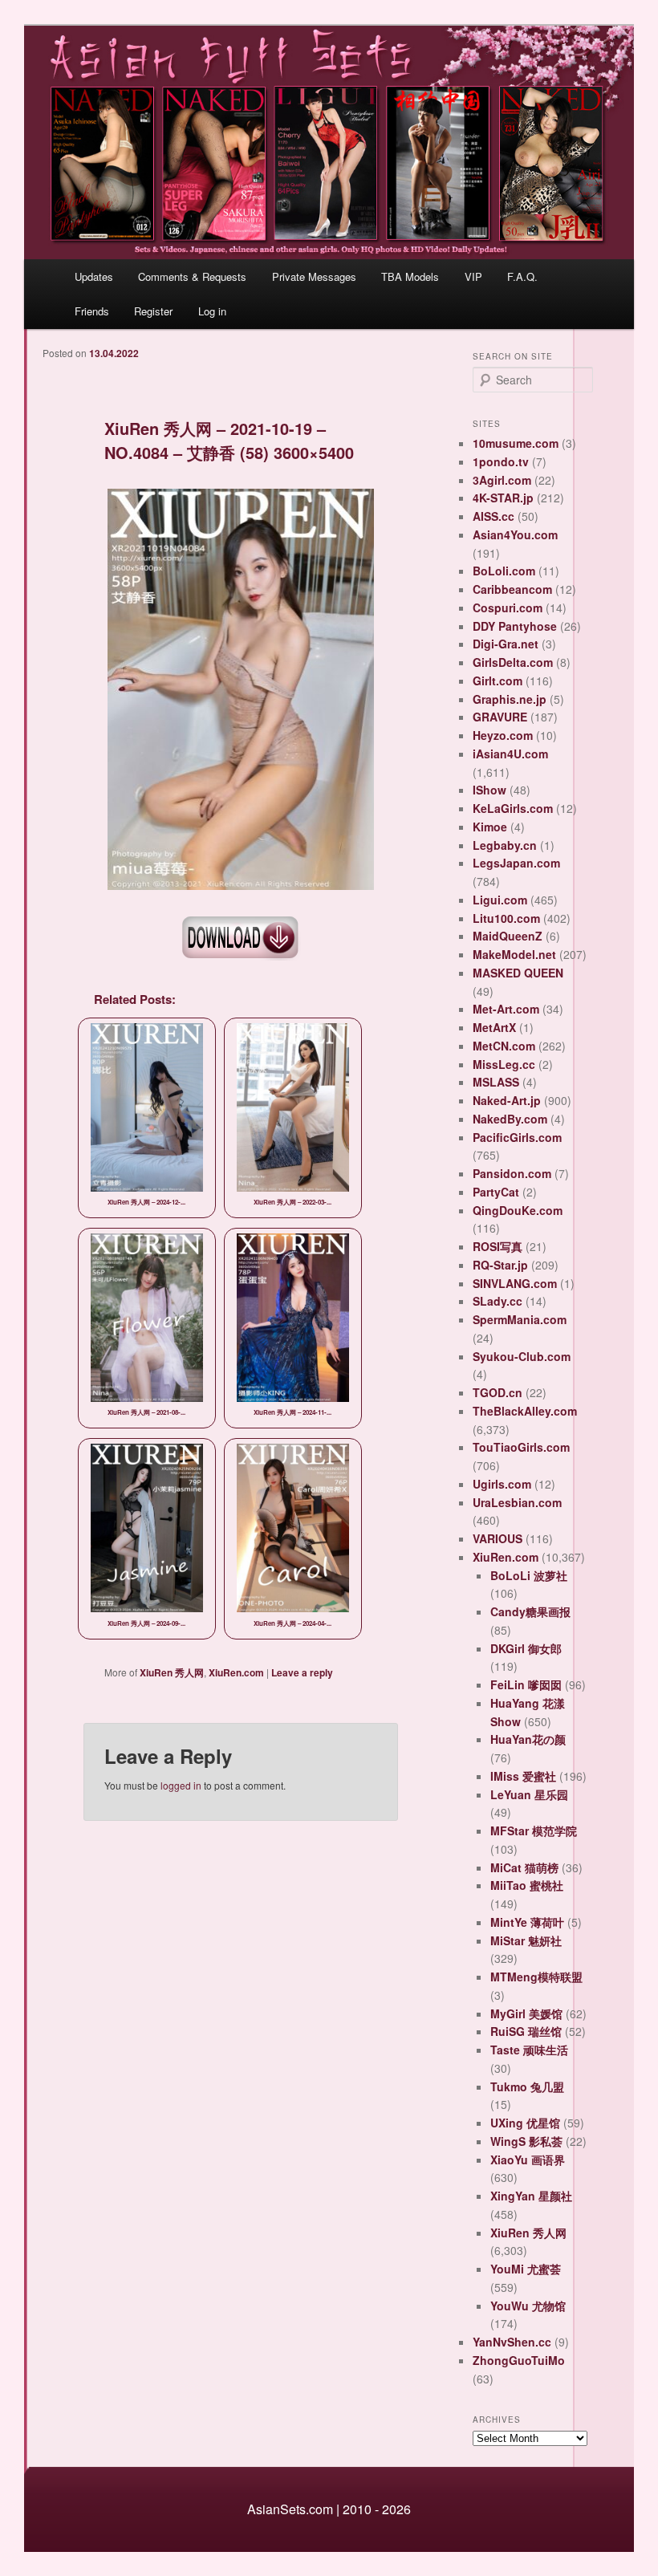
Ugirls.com (502, 1484)
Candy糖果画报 (530, 1611)
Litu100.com (506, 918)
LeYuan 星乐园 (529, 1794)
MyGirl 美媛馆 (526, 2013)
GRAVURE (500, 717)
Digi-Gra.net (506, 644)
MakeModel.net (514, 954)
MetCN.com (504, 1046)
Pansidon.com (512, 1173)
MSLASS (496, 1082)
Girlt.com (498, 681)
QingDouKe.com (518, 1210)
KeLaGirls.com (513, 808)
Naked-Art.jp (507, 1100)
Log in (212, 311)
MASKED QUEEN (518, 973)
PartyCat (496, 1192)
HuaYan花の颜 (528, 1739)
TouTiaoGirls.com (521, 1447)
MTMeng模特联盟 (536, 1977)
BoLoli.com (504, 571)
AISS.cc (494, 516)
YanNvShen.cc (512, 2342)
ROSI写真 (498, 1246)
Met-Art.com (506, 1009)
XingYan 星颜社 (531, 2196)
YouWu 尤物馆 (528, 2306)
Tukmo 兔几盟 (527, 2086)
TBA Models (410, 276)
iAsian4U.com (510, 754)
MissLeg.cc (504, 1064)
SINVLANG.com (515, 1283)
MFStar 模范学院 (534, 1830)
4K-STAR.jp (503, 498)
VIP (473, 276)
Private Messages (314, 276)
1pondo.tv (501, 461)
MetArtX (494, 1027)
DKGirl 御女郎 (526, 1648)
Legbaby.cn (505, 845)
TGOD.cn (498, 1392)
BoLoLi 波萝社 (529, 1575)
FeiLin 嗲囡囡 (526, 1684)
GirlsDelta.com (513, 662)
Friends (92, 311)
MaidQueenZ (508, 936)
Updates (94, 276)
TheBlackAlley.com (525, 1411)
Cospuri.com (508, 607)
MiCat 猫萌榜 (524, 1867)
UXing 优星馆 (525, 2123)
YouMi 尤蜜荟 (526, 2269)
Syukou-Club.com (522, 1356)
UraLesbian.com (517, 1502)
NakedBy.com (510, 1119)
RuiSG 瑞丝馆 (526, 2031)
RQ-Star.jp (500, 1265)
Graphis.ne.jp (510, 699)
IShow (489, 790)
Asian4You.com (515, 534)
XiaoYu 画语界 (528, 2160)
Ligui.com (500, 900)
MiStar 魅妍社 (526, 1940)
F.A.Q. (522, 276)
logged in (181, 1785)
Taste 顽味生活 (529, 2050)
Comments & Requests (192, 276)
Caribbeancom (512, 589)
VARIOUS (498, 1538)
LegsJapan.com (516, 863)
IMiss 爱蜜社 (523, 1776)
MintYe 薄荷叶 (527, 1922)
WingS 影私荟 (526, 2141)
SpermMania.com (520, 1319)
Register (153, 311)
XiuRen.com (236, 1672)
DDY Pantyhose (515, 626)
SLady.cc (498, 1301)
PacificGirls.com (517, 1137)
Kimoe (490, 827)
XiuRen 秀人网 (172, 1672)
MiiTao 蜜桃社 (527, 1885)
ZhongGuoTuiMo (519, 2360)
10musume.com (516, 443)
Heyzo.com (503, 735)
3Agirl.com (502, 480)
